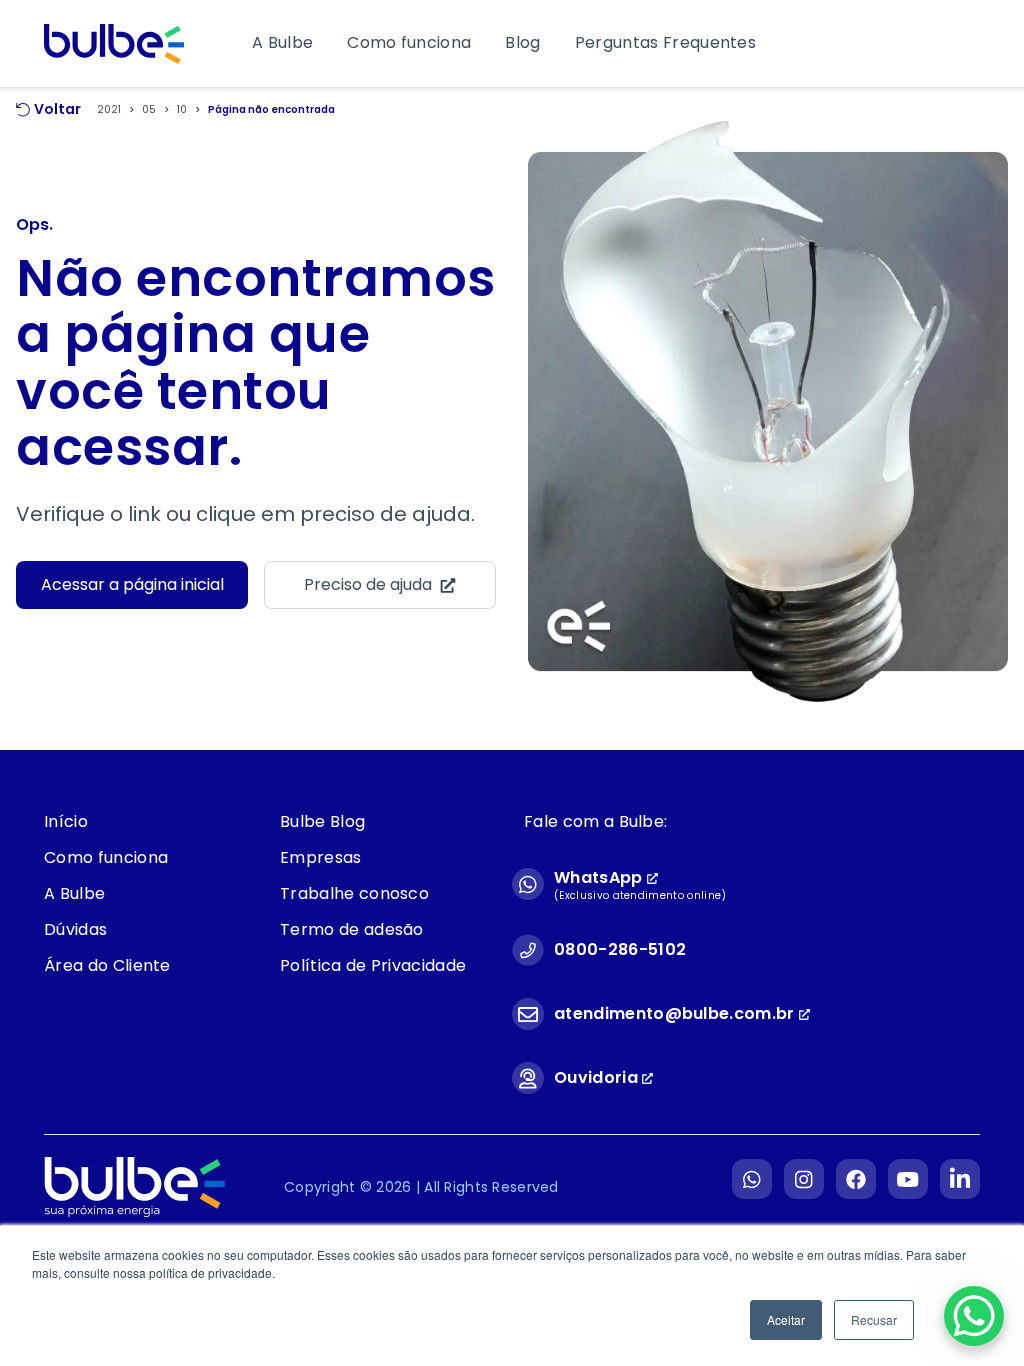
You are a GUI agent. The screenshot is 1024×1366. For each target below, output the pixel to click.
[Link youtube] (908, 1177)
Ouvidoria (598, 1077)
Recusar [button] (874, 1319)
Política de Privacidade (373, 965)
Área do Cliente (107, 965)
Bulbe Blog (322, 821)
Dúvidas (75, 929)
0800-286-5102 (620, 949)
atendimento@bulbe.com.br (674, 1013)
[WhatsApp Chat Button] (974, 1316)
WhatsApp (600, 877)
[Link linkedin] (960, 1177)
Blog (522, 42)
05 (149, 109)
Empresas (321, 857)
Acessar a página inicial (132, 584)
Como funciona (409, 42)
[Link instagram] (804, 1177)
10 (182, 109)
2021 (109, 109)
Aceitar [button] (786, 1319)
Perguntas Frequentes (665, 42)
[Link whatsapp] (752, 1177)
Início (66, 821)
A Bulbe (282, 42)
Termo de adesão (352, 929)
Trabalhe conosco (354, 893)
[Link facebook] (856, 1177)
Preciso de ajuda (368, 584)
